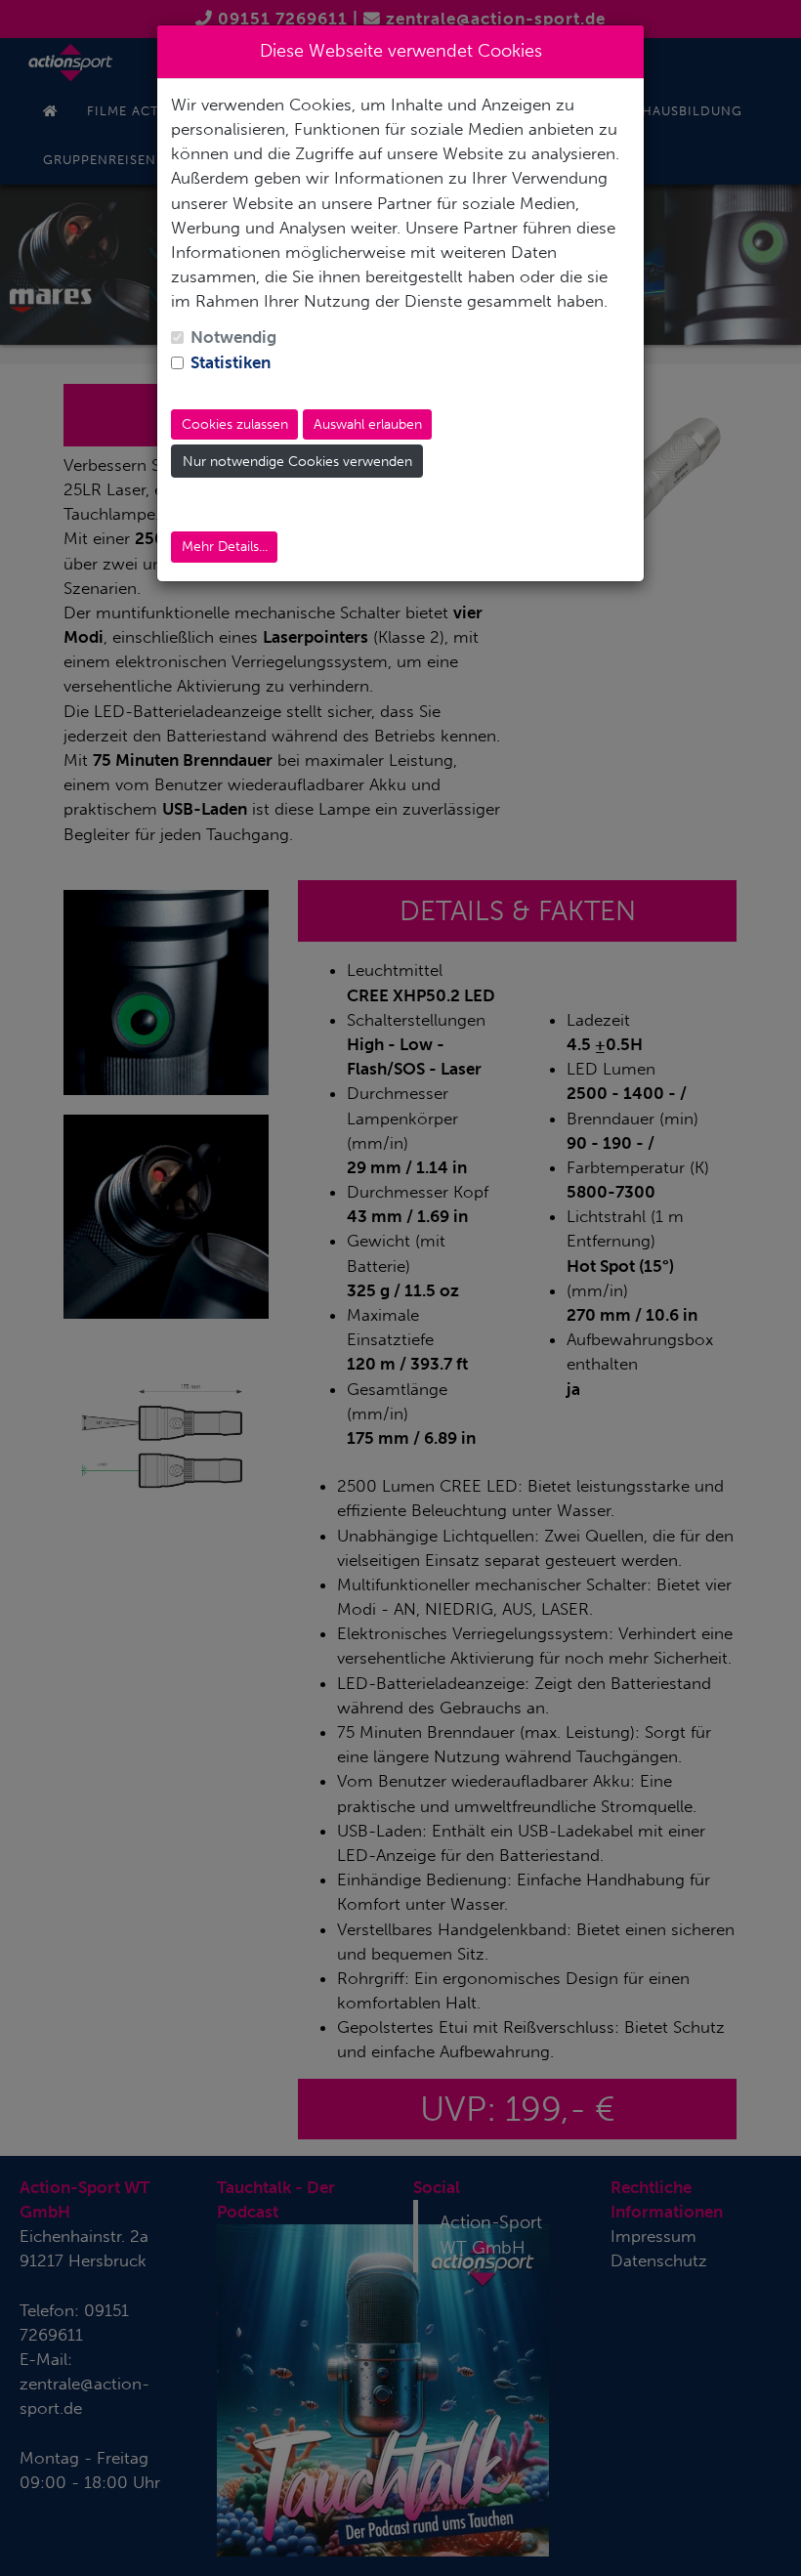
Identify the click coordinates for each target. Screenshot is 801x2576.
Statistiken (231, 362)
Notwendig (233, 337)
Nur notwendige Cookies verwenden (297, 462)
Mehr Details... (225, 547)
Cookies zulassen (235, 424)
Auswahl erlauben (368, 424)
